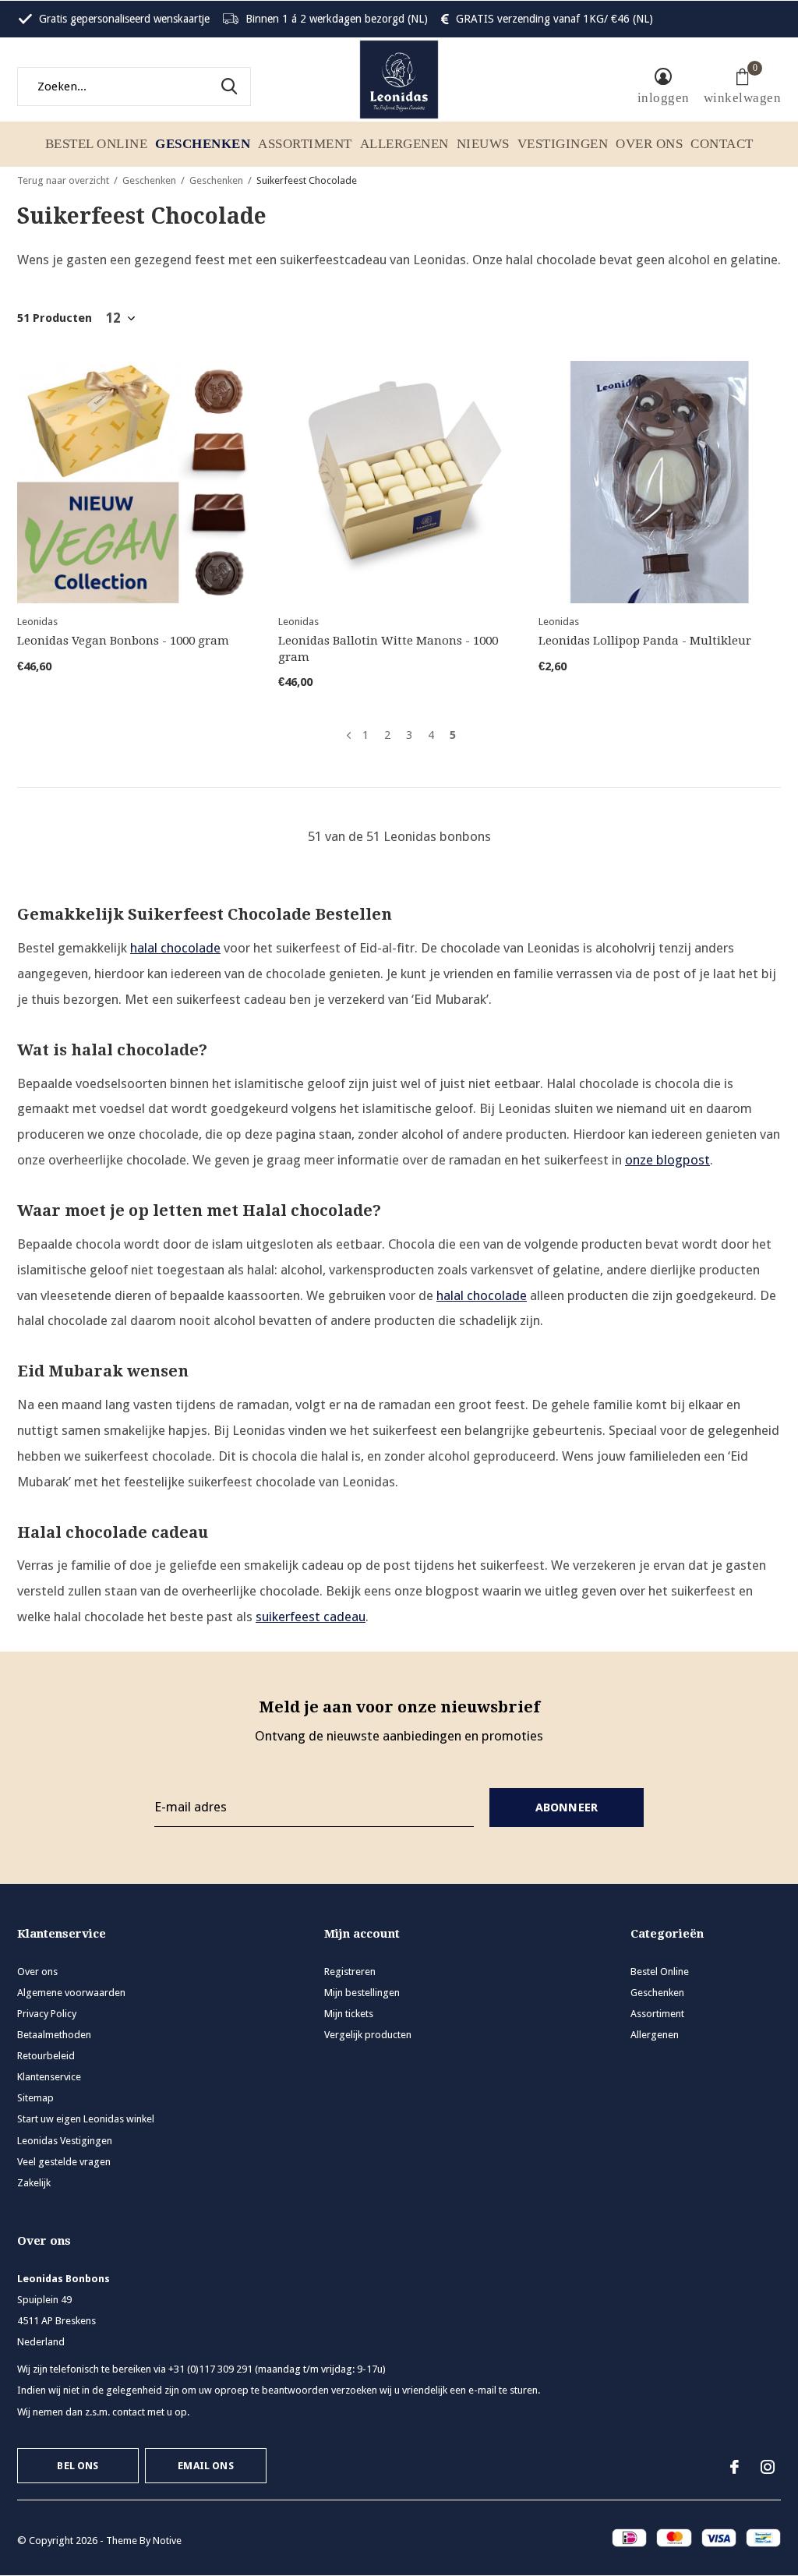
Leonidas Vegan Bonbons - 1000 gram (123, 641)
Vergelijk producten (368, 2035)
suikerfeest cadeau (311, 1617)
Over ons (649, 144)
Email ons (206, 2466)
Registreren (350, 1972)
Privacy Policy (47, 2014)
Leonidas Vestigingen (65, 2141)
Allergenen (404, 144)
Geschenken (203, 144)
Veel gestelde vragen (64, 2162)
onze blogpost (667, 1160)
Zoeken (229, 87)
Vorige (349, 735)
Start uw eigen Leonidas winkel (86, 2119)
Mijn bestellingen (362, 1993)
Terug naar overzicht (63, 180)
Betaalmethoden (54, 2035)
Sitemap (35, 2098)
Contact (722, 144)
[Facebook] (734, 2467)
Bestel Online (97, 144)
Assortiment (305, 144)
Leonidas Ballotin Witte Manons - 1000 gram (388, 649)
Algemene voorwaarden (71, 1993)
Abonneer (567, 1807)
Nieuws (483, 144)
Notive (167, 2541)
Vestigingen (563, 144)
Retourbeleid (46, 2056)
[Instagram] (768, 2467)
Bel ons (78, 2466)
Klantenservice (49, 2077)
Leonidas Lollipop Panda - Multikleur (645, 641)
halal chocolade (175, 948)
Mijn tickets (349, 2014)
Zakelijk (34, 2183)
